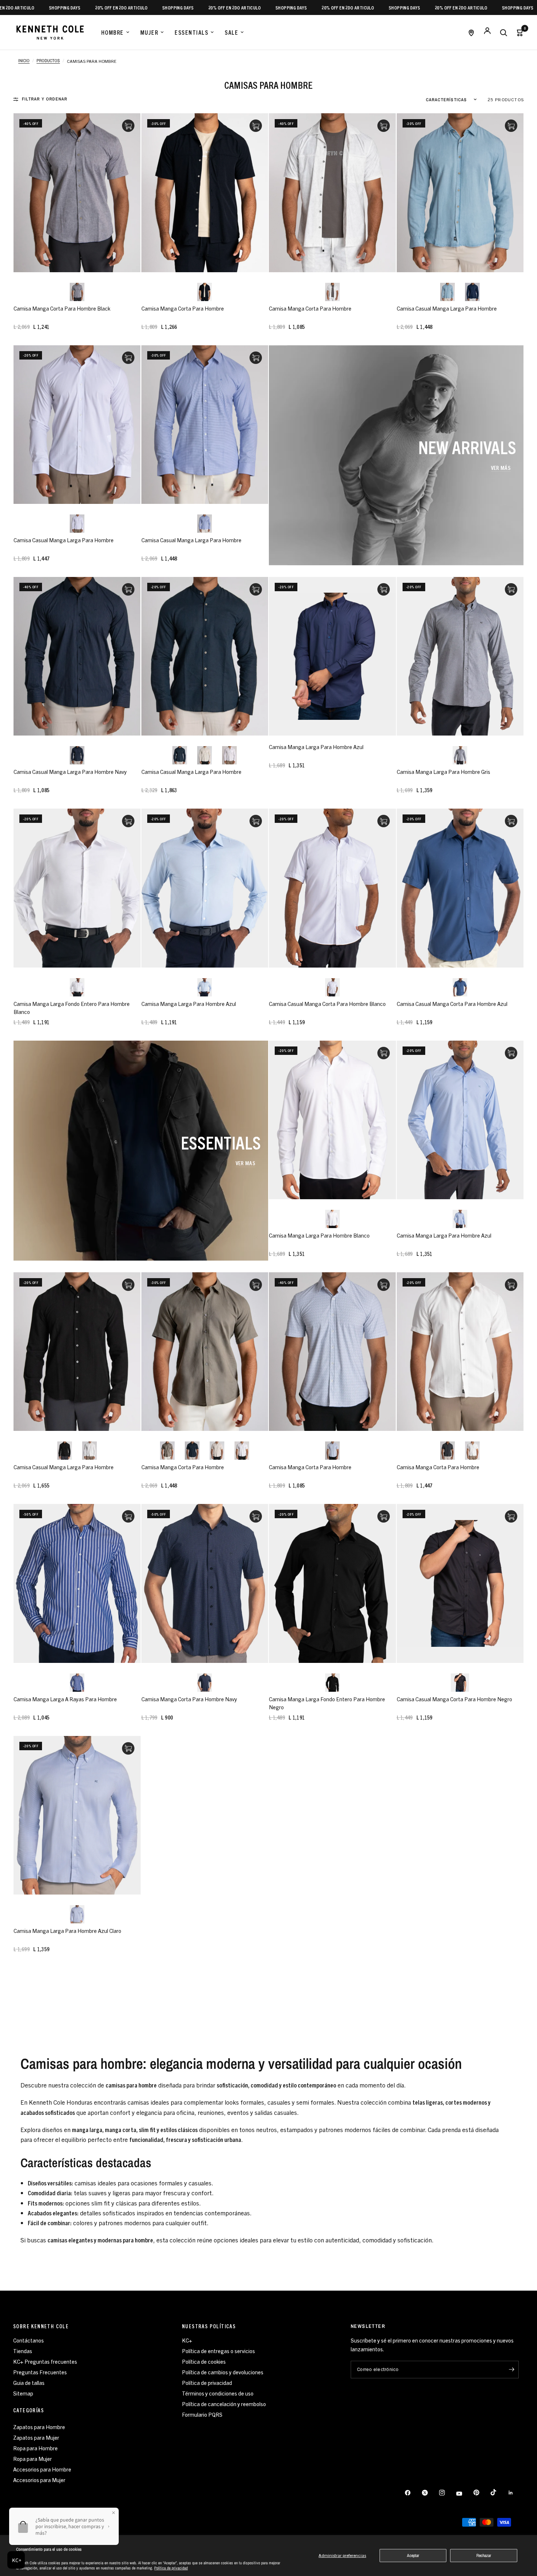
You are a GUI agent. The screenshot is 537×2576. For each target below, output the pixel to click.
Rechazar (484, 2556)
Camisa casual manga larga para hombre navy (70, 772)
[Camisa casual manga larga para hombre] (460, 193)
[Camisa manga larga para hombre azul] (332, 656)
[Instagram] (447, 2493)
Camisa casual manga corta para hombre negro (454, 1699)
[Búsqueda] (503, 32)
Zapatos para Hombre (39, 2427)
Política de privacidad (171, 2568)
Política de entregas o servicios (218, 2351)
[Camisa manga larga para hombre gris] (460, 656)
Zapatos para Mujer (36, 2437)
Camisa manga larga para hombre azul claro (67, 1931)
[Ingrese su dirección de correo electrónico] (511, 2370)
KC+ (187, 2340)
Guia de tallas (29, 2383)
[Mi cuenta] (487, 32)
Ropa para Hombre (35, 2448)
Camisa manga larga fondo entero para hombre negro (327, 1703)
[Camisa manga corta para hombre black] (77, 193)
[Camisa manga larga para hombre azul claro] (77, 1815)
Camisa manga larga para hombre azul (316, 747)
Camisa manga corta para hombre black (62, 308)
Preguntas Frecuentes (40, 2372)
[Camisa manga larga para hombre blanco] (332, 1120)
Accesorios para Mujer (39, 2480)
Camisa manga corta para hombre (183, 308)
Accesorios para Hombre (42, 2469)
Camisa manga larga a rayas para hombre (65, 1699)
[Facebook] (413, 2493)
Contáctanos (28, 2340)
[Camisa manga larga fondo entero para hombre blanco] (77, 888)
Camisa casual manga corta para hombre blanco (327, 1004)
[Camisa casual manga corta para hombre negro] (460, 1583)
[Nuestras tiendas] (471, 32)
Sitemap (23, 2393)
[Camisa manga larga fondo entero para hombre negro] (332, 1583)
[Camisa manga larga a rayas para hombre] (77, 1583)
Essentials (191, 32)
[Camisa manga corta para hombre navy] (205, 1583)
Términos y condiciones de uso (218, 2393)
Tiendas (23, 2351)
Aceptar (413, 2556)
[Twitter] (430, 2493)
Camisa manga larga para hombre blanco (319, 1235)
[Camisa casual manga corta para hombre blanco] (332, 888)
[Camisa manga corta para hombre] (205, 193)
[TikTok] (499, 2492)
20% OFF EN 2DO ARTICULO (33, 7)
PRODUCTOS (48, 61)
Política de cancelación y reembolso (224, 2404)
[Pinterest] (481, 2493)
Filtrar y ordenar (45, 99)
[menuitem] (115, 33)
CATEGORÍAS (28, 2410)
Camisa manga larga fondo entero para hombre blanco (72, 1008)
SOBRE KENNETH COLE (41, 2326)
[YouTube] (464, 2493)
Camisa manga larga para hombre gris (443, 772)
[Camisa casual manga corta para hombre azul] (460, 888)
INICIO (24, 61)
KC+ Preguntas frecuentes (45, 2361)
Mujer (149, 32)
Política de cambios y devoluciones (223, 2372)
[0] (518, 32)
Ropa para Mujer (33, 2459)
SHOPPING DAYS (89, 7)
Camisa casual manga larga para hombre (447, 308)
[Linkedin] (516, 2493)
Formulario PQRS (202, 2414)
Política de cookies (204, 2361)
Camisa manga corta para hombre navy (189, 1699)
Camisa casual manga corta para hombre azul (452, 1004)
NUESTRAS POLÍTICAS (209, 2326)
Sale (231, 32)
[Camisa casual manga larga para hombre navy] (77, 656)
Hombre (113, 32)
